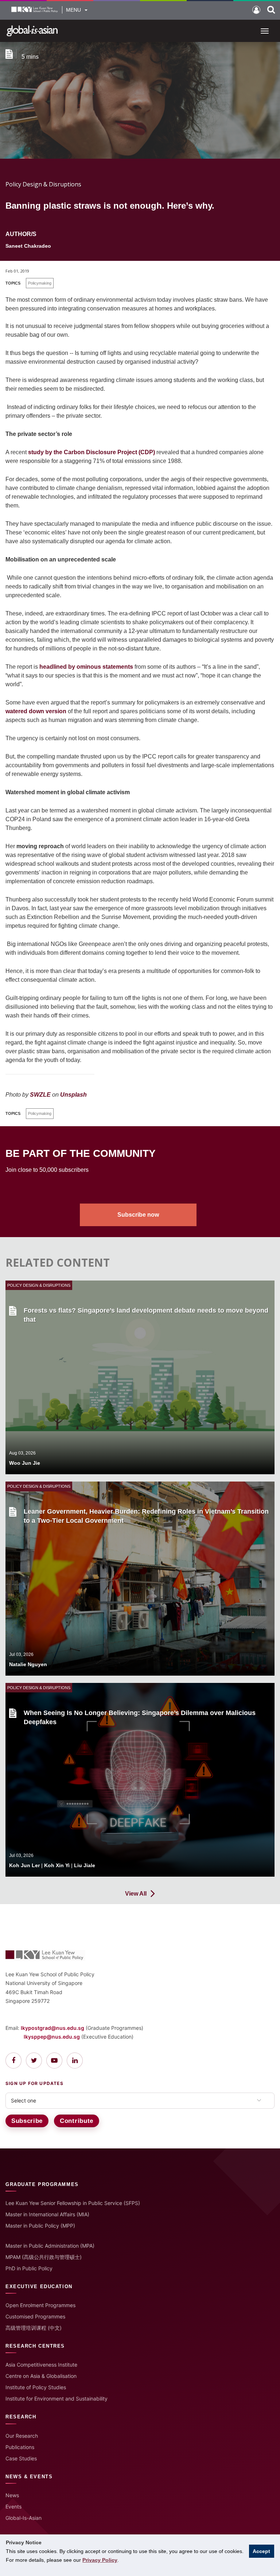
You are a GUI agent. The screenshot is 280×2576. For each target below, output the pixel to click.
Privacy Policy (100, 2560)
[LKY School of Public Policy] (35, 10)
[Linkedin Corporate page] (75, 2061)
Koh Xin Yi (57, 1865)
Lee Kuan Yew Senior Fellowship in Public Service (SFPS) (73, 2203)
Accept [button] (261, 2551)
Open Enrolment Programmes (40, 2305)
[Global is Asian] (32, 30)
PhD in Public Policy (29, 2268)
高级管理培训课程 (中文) (34, 2328)
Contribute (77, 2121)
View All (136, 1894)
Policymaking (40, 283)
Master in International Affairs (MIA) (47, 2214)
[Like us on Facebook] (13, 2061)
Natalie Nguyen (28, 1664)
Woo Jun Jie (25, 1463)
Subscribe (27, 2121)
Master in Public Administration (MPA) (50, 2246)
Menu (73, 10)
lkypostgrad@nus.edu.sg (52, 2028)
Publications (20, 2447)
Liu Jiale (85, 1865)
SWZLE (40, 1095)
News (12, 2495)
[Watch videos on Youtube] (54, 2061)
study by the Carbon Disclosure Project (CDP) (92, 452)
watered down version (36, 711)
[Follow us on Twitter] (34, 2061)
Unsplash (73, 1095)
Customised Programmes (35, 2316)
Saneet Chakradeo (28, 246)
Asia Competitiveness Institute (41, 2365)
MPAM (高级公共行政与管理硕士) (44, 2257)
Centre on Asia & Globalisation (41, 2376)
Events (13, 2507)
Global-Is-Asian (24, 2518)
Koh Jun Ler (24, 1865)
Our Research (22, 2436)
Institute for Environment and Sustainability (57, 2399)
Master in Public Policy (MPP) (40, 2226)
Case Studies (21, 2458)
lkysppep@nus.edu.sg (52, 2037)
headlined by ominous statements (86, 667)
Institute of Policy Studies (36, 2387)
